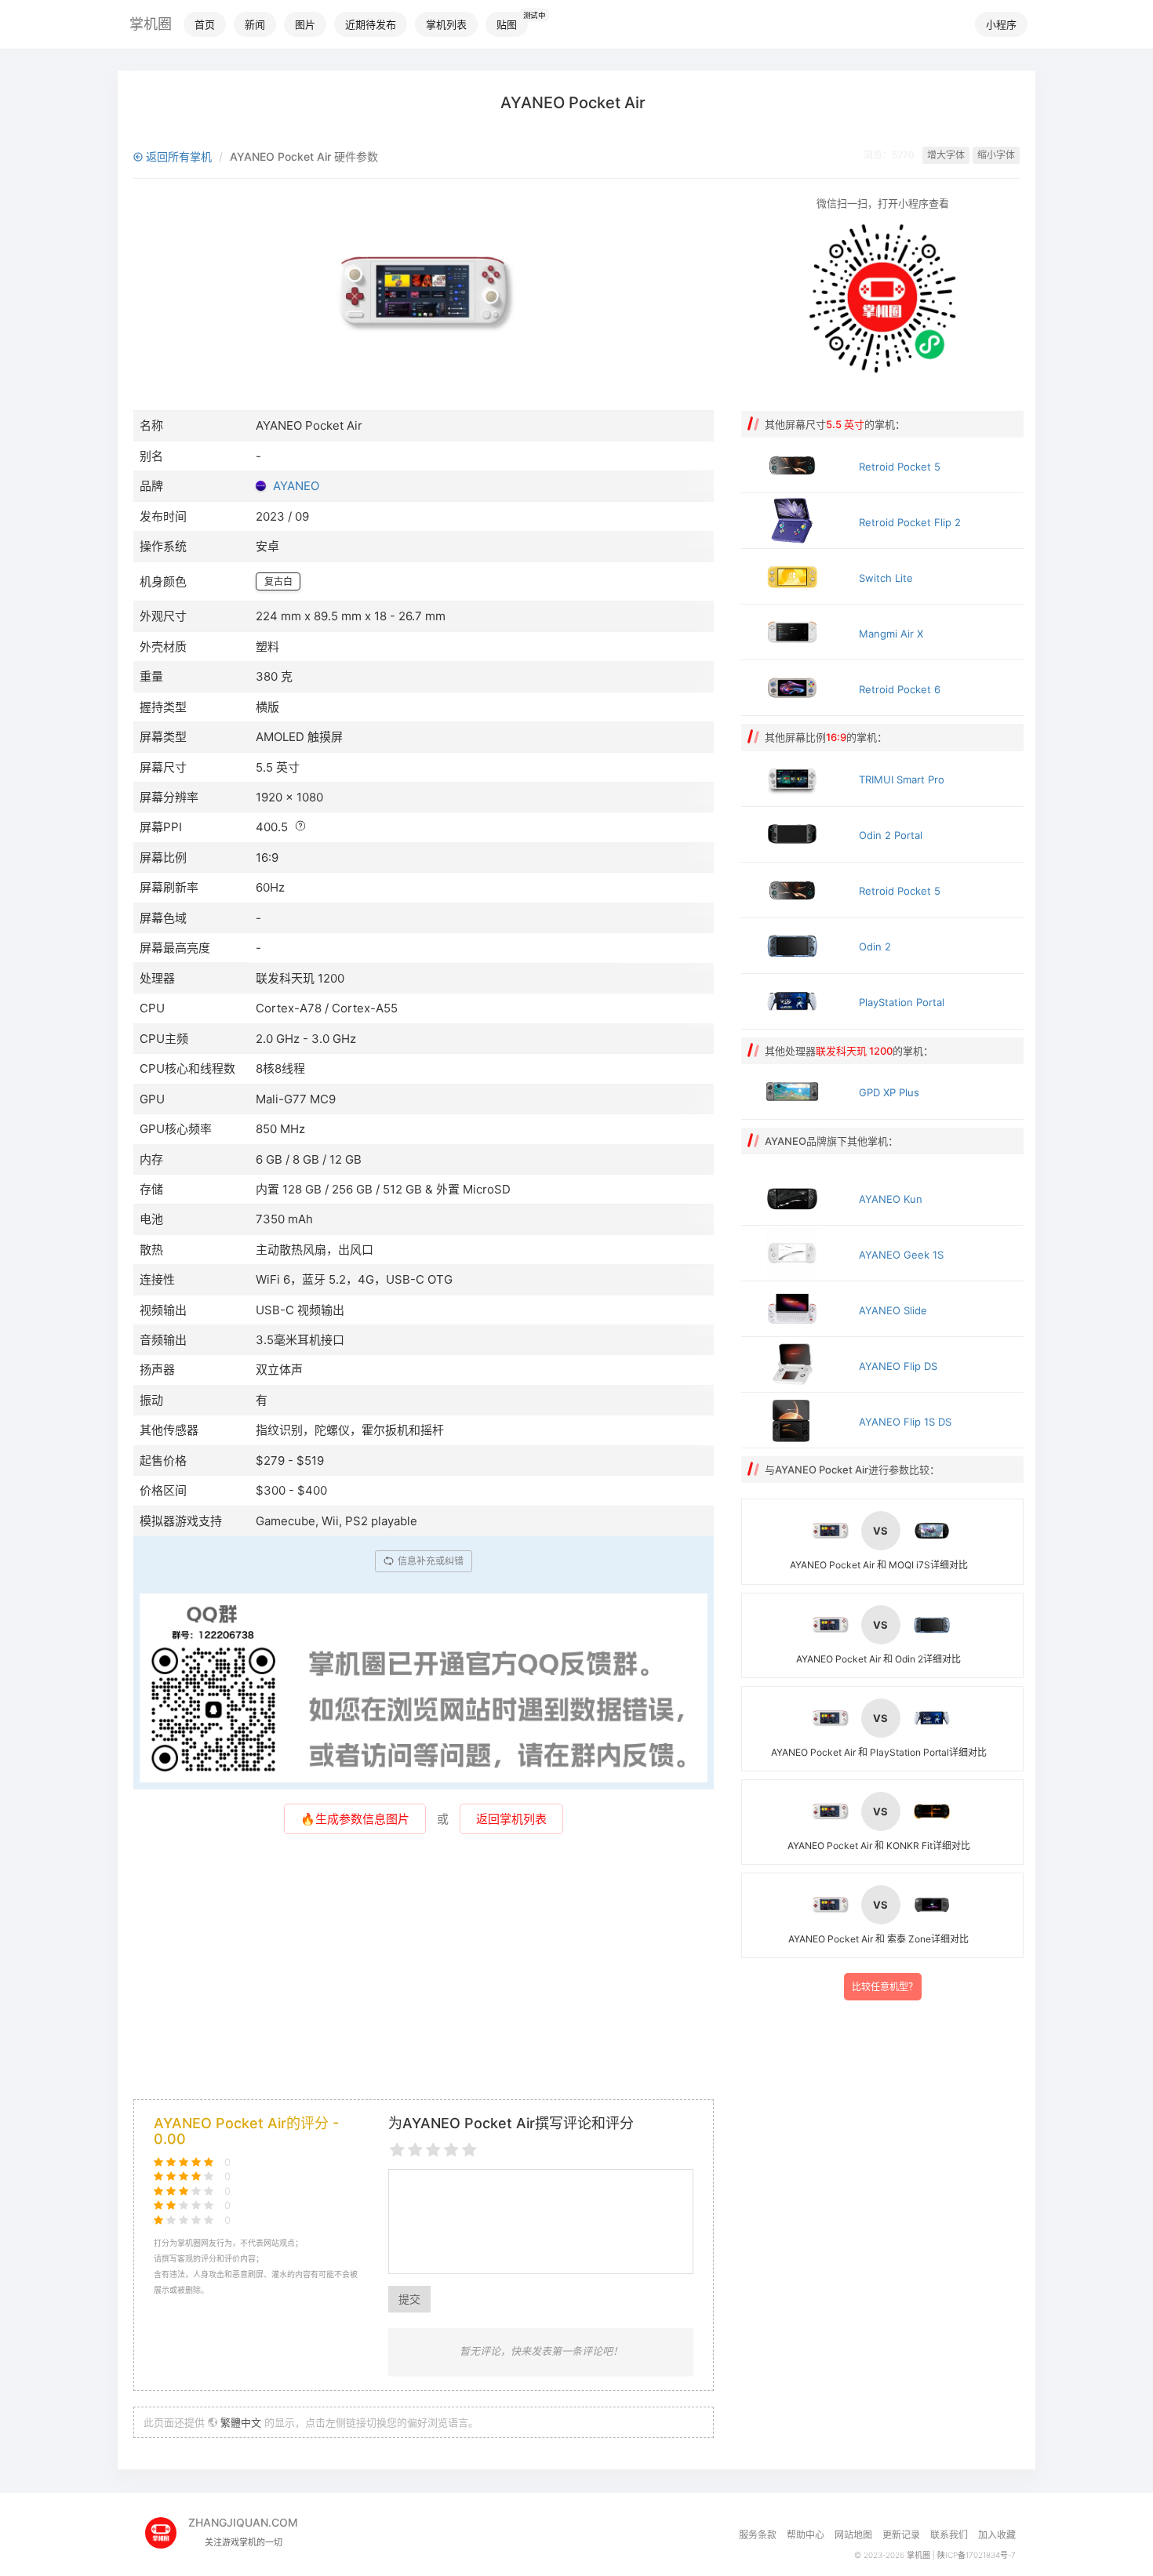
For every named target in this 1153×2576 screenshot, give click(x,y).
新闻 (255, 24)
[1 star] (397, 2151)
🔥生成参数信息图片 (355, 1819)
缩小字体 (996, 155)
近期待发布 (371, 24)
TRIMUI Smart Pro (902, 779)
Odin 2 (875, 946)
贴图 (507, 24)
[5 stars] (469, 2151)
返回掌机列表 (511, 1819)
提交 (409, 2299)
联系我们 (949, 2535)
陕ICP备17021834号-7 (977, 2555)
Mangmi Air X (891, 634)
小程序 (1001, 24)
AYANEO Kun (891, 1199)
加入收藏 (997, 2535)
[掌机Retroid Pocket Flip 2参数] (796, 521)
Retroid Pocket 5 (900, 467)
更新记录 (901, 2535)
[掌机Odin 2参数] (796, 946)
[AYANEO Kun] (796, 1197)
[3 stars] (433, 2151)
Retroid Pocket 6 (900, 689)
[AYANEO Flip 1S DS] (796, 1420)
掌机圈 (151, 24)
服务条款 (758, 2535)
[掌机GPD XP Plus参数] (796, 1092)
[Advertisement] (424, 1974)
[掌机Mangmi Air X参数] (796, 632)
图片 (305, 24)
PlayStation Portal (902, 1002)
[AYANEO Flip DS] (796, 1364)
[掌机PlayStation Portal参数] (796, 1001)
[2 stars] (415, 2151)
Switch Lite (886, 578)
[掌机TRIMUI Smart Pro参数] (796, 779)
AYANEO (296, 486)
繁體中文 (241, 2422)
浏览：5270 (889, 155)
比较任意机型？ (885, 1987)
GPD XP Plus (889, 1092)
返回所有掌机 (177, 156)
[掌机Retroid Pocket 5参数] (796, 465)
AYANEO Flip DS (898, 1366)
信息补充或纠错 (429, 1561)
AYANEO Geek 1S (901, 1255)
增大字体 (946, 155)
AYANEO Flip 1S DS (905, 1422)
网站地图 (853, 2535)
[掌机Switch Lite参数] (796, 576)
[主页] (167, 2528)
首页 (205, 24)
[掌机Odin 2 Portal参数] (796, 834)
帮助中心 (806, 2535)
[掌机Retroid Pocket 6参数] (796, 688)
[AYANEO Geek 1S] (796, 1253)
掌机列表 (446, 24)
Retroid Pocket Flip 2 (910, 522)
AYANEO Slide (893, 1310)
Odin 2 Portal (891, 835)
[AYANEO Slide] (796, 1309)
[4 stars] (451, 2151)
